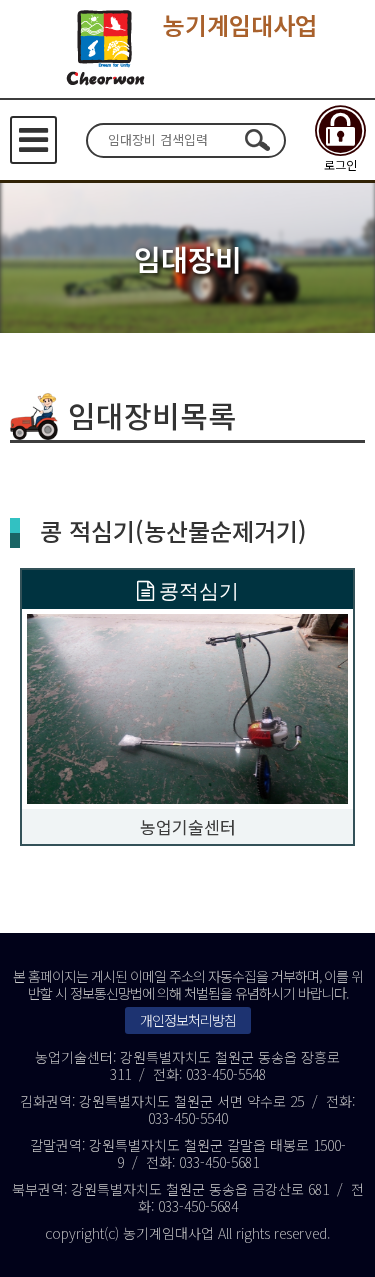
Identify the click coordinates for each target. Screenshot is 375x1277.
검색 (258, 140)
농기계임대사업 (240, 24)
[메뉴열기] (33, 140)
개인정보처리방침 (188, 1020)
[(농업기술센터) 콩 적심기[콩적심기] (187, 706)
